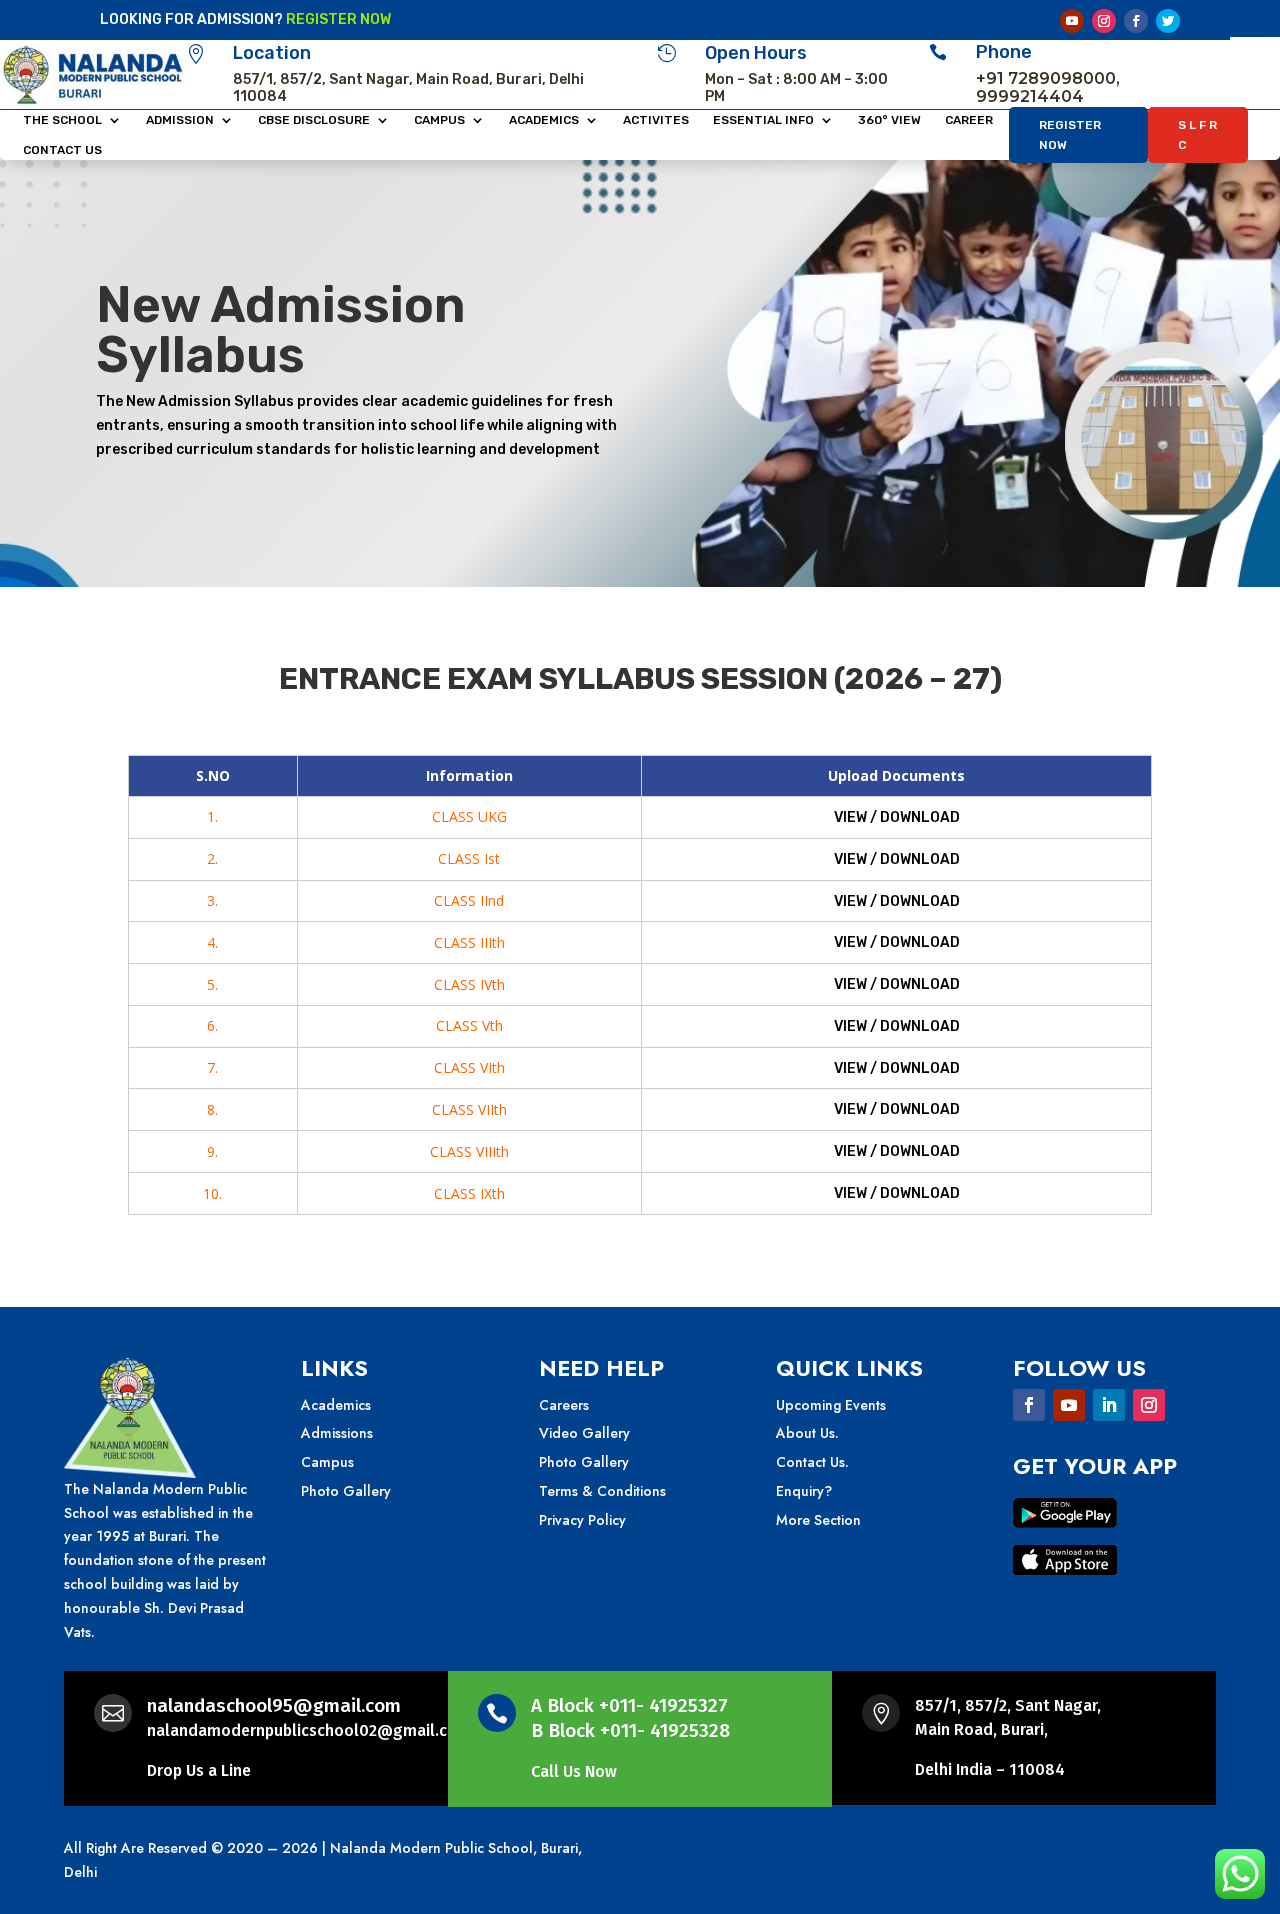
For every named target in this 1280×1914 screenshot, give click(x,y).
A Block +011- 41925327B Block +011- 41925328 (630, 1718)
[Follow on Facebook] (1136, 21)
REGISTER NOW (338, 19)
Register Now (1070, 135)
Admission (180, 120)
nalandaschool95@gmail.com (274, 1705)
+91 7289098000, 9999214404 (1048, 87)
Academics (544, 120)
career (969, 120)
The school (62, 120)
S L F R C (1197, 135)
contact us (62, 150)
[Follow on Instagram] (1104, 21)
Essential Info (763, 120)
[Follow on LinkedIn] (1109, 1405)
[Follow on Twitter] (1168, 21)
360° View (889, 120)
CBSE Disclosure (314, 120)
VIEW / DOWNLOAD (897, 817)
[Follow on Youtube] (1072, 21)
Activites (656, 120)
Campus (439, 120)
